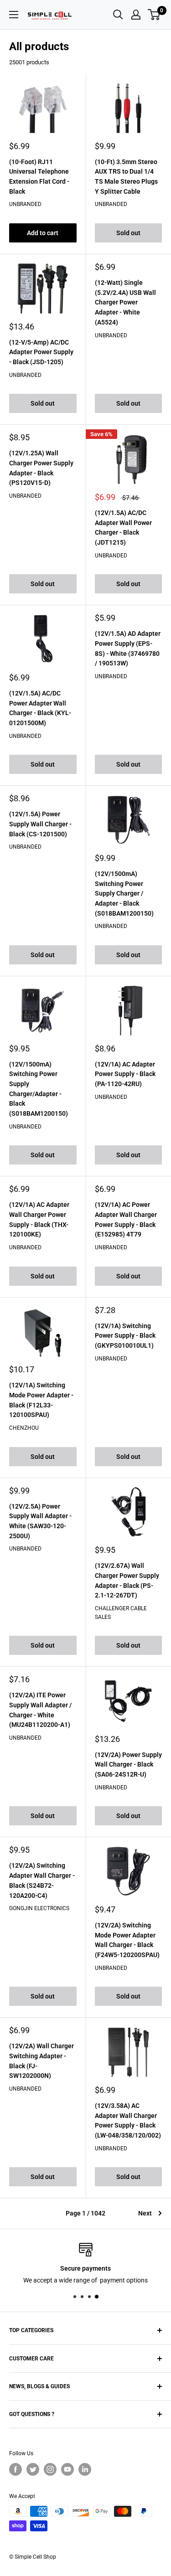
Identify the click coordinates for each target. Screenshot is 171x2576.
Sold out (128, 233)
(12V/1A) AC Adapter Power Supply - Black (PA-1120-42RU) (125, 1074)
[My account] (136, 15)
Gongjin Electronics (39, 1908)
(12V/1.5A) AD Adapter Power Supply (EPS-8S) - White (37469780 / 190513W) (128, 648)
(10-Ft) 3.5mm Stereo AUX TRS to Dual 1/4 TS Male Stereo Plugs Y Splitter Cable (126, 177)
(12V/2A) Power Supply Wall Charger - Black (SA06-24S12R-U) (128, 1765)
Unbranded (25, 204)
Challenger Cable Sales (121, 1613)
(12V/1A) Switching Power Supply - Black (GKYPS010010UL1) (125, 1336)
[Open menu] (14, 15)
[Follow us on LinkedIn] (85, 2469)
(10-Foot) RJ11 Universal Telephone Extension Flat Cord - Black (39, 177)
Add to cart (43, 233)
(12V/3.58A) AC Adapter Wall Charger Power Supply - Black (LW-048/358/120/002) (128, 2120)
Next (145, 2213)
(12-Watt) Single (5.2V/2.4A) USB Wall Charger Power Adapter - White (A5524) (125, 302)
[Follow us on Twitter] (33, 2469)
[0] (154, 15)
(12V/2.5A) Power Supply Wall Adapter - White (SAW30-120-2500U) (40, 1521)
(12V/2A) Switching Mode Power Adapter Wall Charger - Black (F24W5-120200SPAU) (127, 1940)
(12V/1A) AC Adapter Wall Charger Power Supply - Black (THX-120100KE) (39, 1219)
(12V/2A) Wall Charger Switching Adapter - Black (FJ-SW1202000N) (41, 2061)
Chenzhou (24, 1428)
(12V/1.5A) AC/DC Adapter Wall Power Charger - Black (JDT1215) (123, 528)
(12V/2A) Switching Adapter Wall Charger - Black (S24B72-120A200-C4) (42, 1880)
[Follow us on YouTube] (67, 2469)
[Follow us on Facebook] (16, 2469)
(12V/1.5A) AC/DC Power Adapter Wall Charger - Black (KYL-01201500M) (40, 708)
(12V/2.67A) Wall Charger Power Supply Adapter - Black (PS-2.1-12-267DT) (127, 1580)
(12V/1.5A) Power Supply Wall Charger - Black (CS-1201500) (40, 824)
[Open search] (118, 15)
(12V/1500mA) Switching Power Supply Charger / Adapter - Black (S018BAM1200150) (124, 894)
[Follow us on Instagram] (50, 2469)
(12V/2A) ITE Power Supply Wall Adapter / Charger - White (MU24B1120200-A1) (40, 1710)
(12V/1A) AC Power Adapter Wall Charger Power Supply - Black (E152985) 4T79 (126, 1219)
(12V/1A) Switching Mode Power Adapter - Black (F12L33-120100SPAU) (41, 1400)
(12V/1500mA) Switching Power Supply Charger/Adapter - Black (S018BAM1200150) (39, 1089)
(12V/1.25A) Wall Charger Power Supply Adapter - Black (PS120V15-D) (41, 468)
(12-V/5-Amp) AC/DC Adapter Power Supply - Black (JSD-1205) (41, 352)
